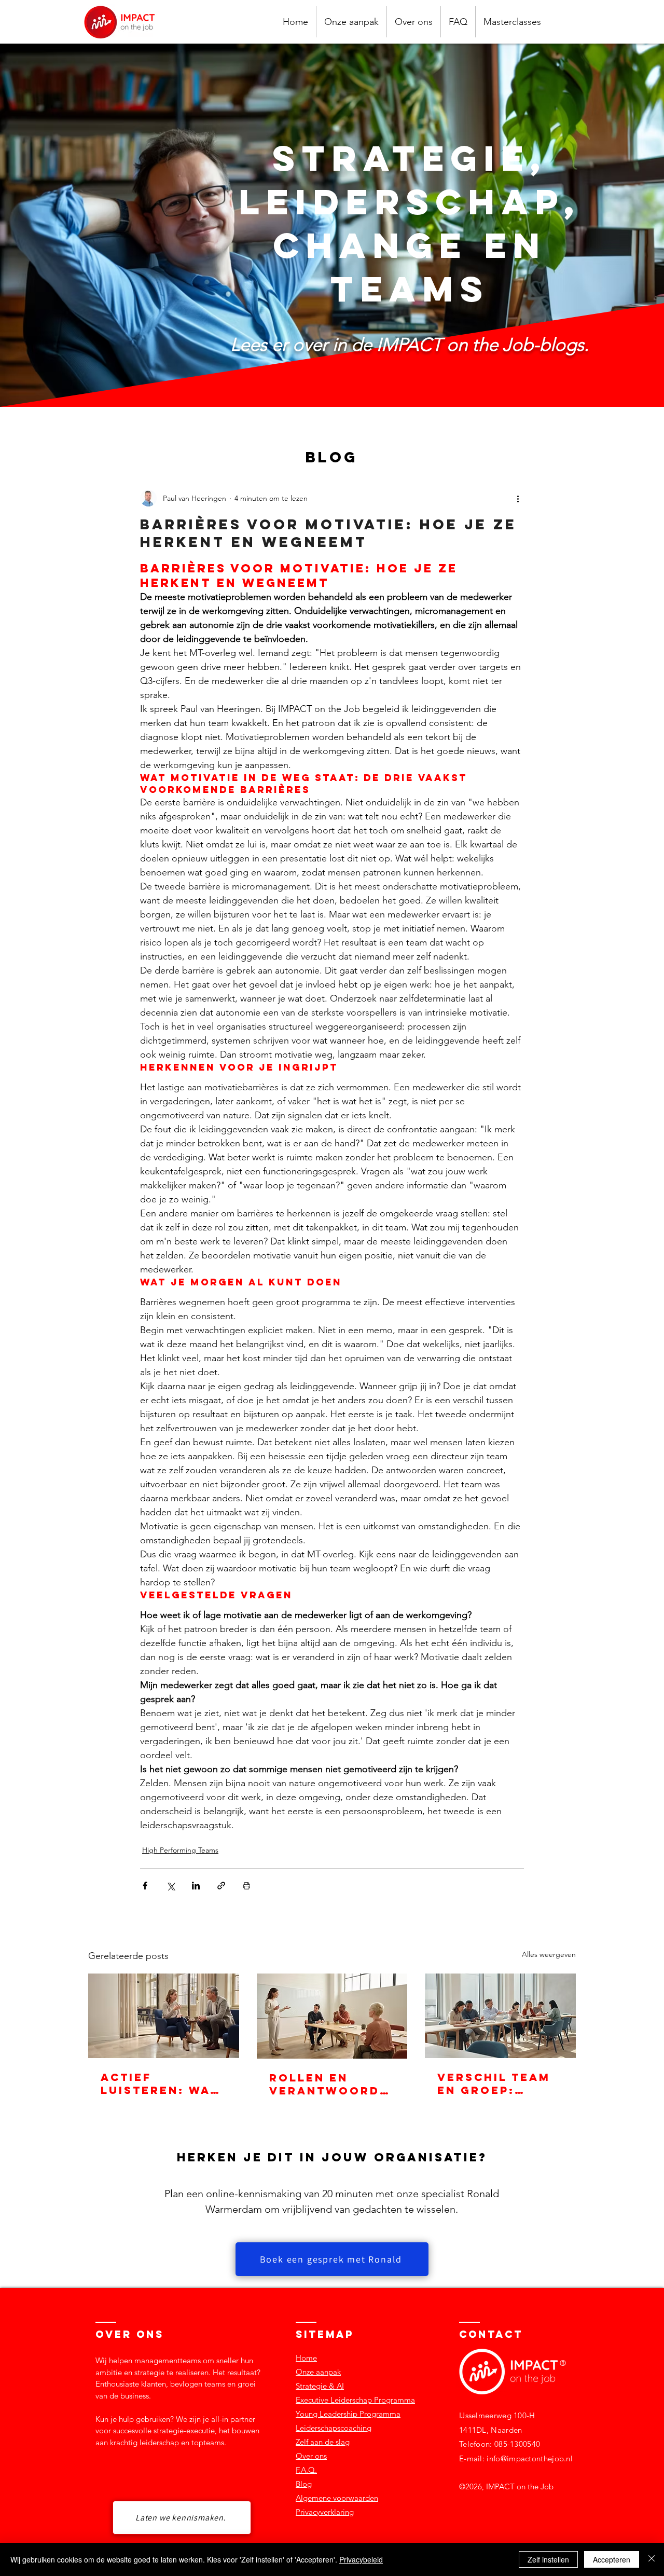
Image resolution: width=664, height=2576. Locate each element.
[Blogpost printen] (247, 1886)
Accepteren (612, 2559)
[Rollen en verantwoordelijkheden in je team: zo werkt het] (332, 2016)
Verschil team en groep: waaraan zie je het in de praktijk (498, 2084)
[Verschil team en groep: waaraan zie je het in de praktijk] (500, 2016)
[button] (512, 22)
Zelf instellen (548, 2559)
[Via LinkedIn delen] (196, 1886)
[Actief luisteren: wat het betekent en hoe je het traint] (164, 2016)
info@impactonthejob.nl (530, 2458)
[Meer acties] (518, 498)
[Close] (652, 2559)
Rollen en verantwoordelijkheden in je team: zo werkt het (331, 2084)
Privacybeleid (361, 2559)
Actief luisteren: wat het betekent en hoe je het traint (160, 2084)
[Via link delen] (221, 1886)
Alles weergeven (549, 1954)
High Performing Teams (180, 1850)
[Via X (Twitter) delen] (170, 1886)
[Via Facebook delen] (145, 1886)
